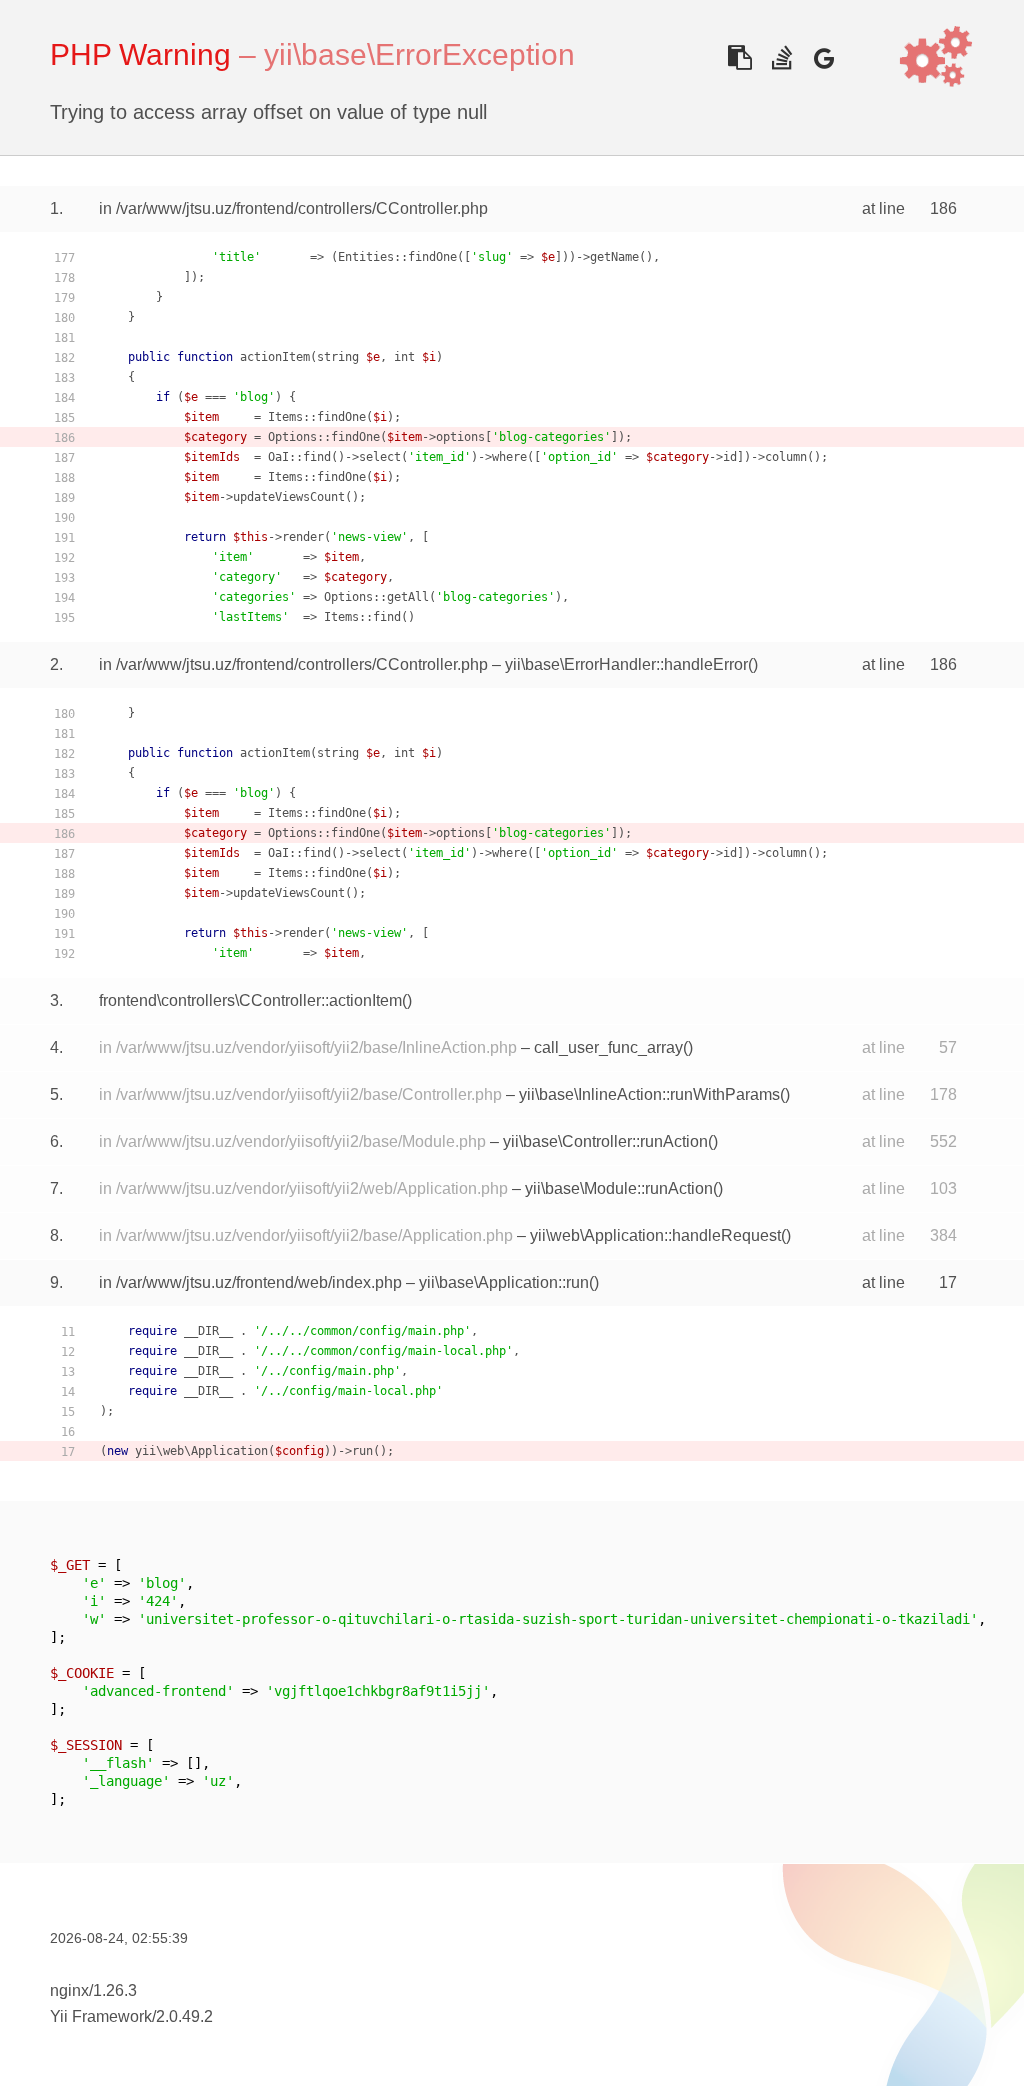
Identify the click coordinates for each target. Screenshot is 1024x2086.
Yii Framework (101, 2016)
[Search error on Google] (823, 57)
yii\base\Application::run (504, 1282)
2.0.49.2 (184, 2016)
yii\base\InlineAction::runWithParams (649, 1094)
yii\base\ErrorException (419, 54)
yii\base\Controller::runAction (605, 1141)
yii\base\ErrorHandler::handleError (626, 664)
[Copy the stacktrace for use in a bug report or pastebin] (739, 57)
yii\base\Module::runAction (619, 1188)
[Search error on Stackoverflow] (781, 57)
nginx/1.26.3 (93, 1990)
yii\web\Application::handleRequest (655, 1235)
